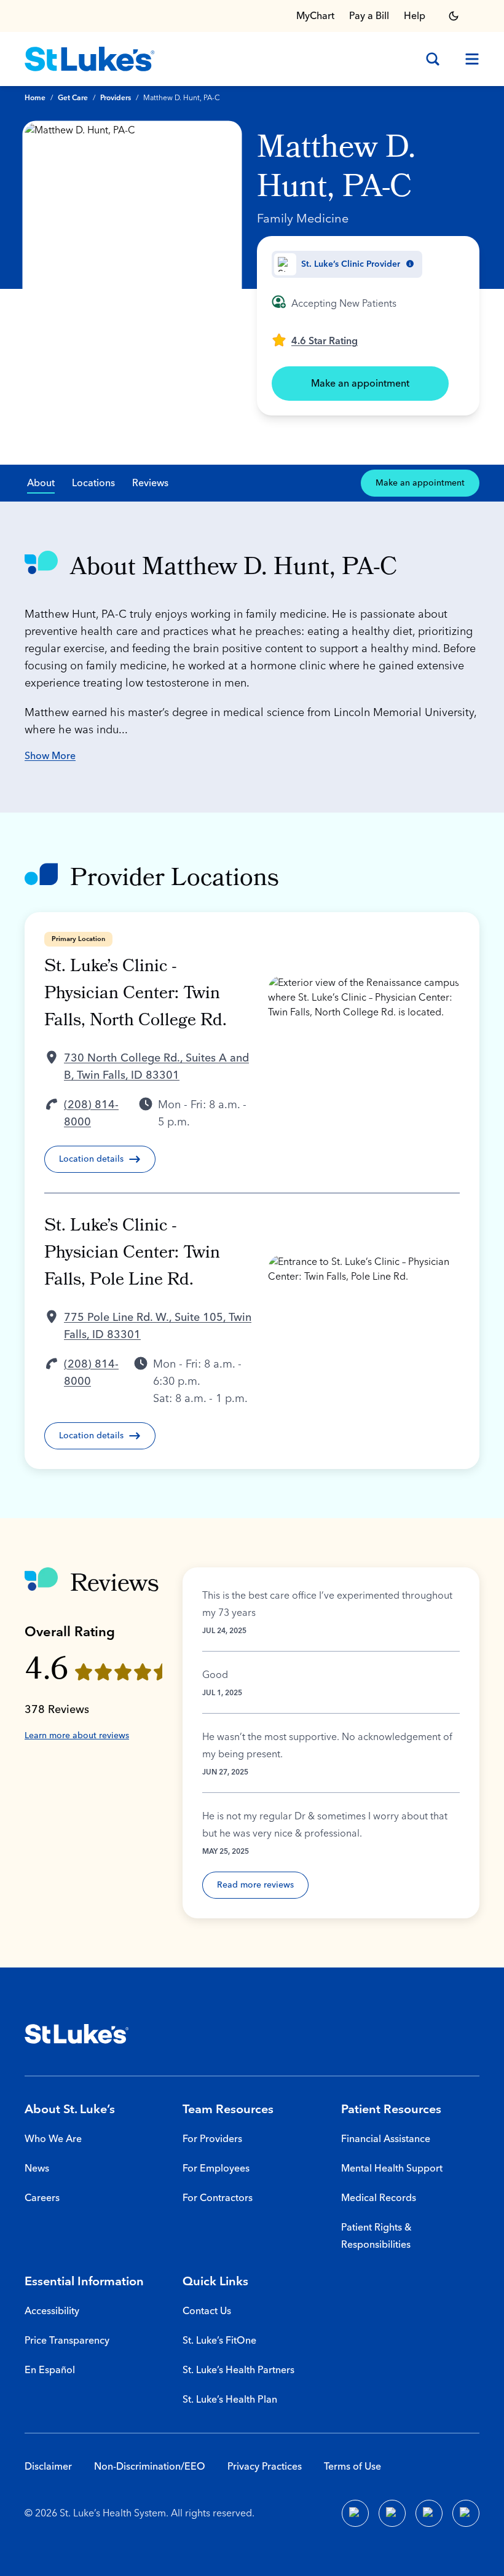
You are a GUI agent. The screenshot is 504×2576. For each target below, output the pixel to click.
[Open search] (433, 59)
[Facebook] (355, 2513)
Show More (50, 756)
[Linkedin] (392, 2513)
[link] (315, 340)
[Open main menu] (467, 59)
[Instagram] (466, 2513)
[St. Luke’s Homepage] (77, 2034)
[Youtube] (429, 2513)
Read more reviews (255, 1885)
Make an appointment (360, 384)
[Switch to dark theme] (454, 16)
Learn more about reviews (77, 1736)
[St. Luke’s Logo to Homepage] (90, 59)
